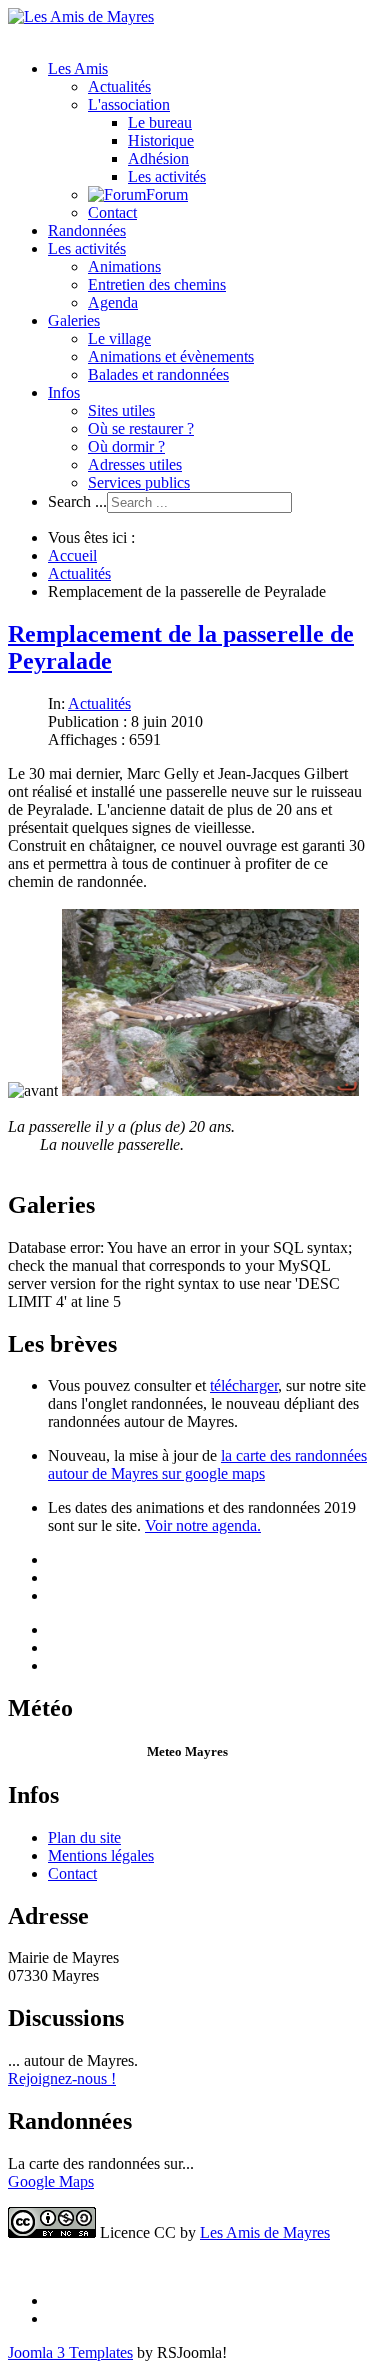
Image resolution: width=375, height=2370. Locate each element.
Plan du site (84, 1837)
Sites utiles (121, 410)
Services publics (139, 482)
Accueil (72, 555)
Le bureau (160, 122)
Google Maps (51, 2181)
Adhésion (158, 158)
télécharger (244, 1385)
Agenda (113, 302)
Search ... (77, 501)
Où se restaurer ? (141, 428)
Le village (119, 338)
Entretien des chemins (157, 284)
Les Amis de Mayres (265, 2232)
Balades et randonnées (158, 374)
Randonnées (87, 230)
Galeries (74, 320)
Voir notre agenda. (203, 1525)
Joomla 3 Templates (70, 2352)
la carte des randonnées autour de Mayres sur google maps (207, 1464)
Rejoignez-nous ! (62, 2078)
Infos (64, 392)
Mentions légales (101, 1855)
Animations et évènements (171, 356)
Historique (161, 140)
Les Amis (78, 68)
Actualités (119, 86)
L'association (129, 104)
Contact (112, 212)
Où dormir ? (126, 446)
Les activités (167, 176)
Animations (124, 266)
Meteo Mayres (187, 1751)
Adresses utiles (135, 464)
